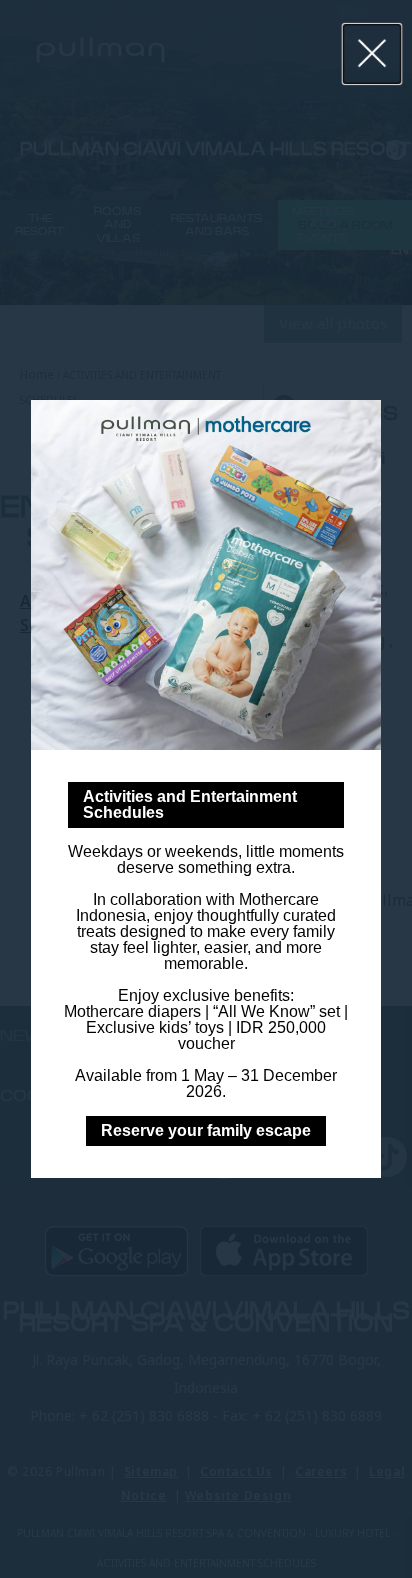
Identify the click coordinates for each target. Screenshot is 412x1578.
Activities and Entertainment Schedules (190, 804)
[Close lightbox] (372, 54)
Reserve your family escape (206, 1130)
